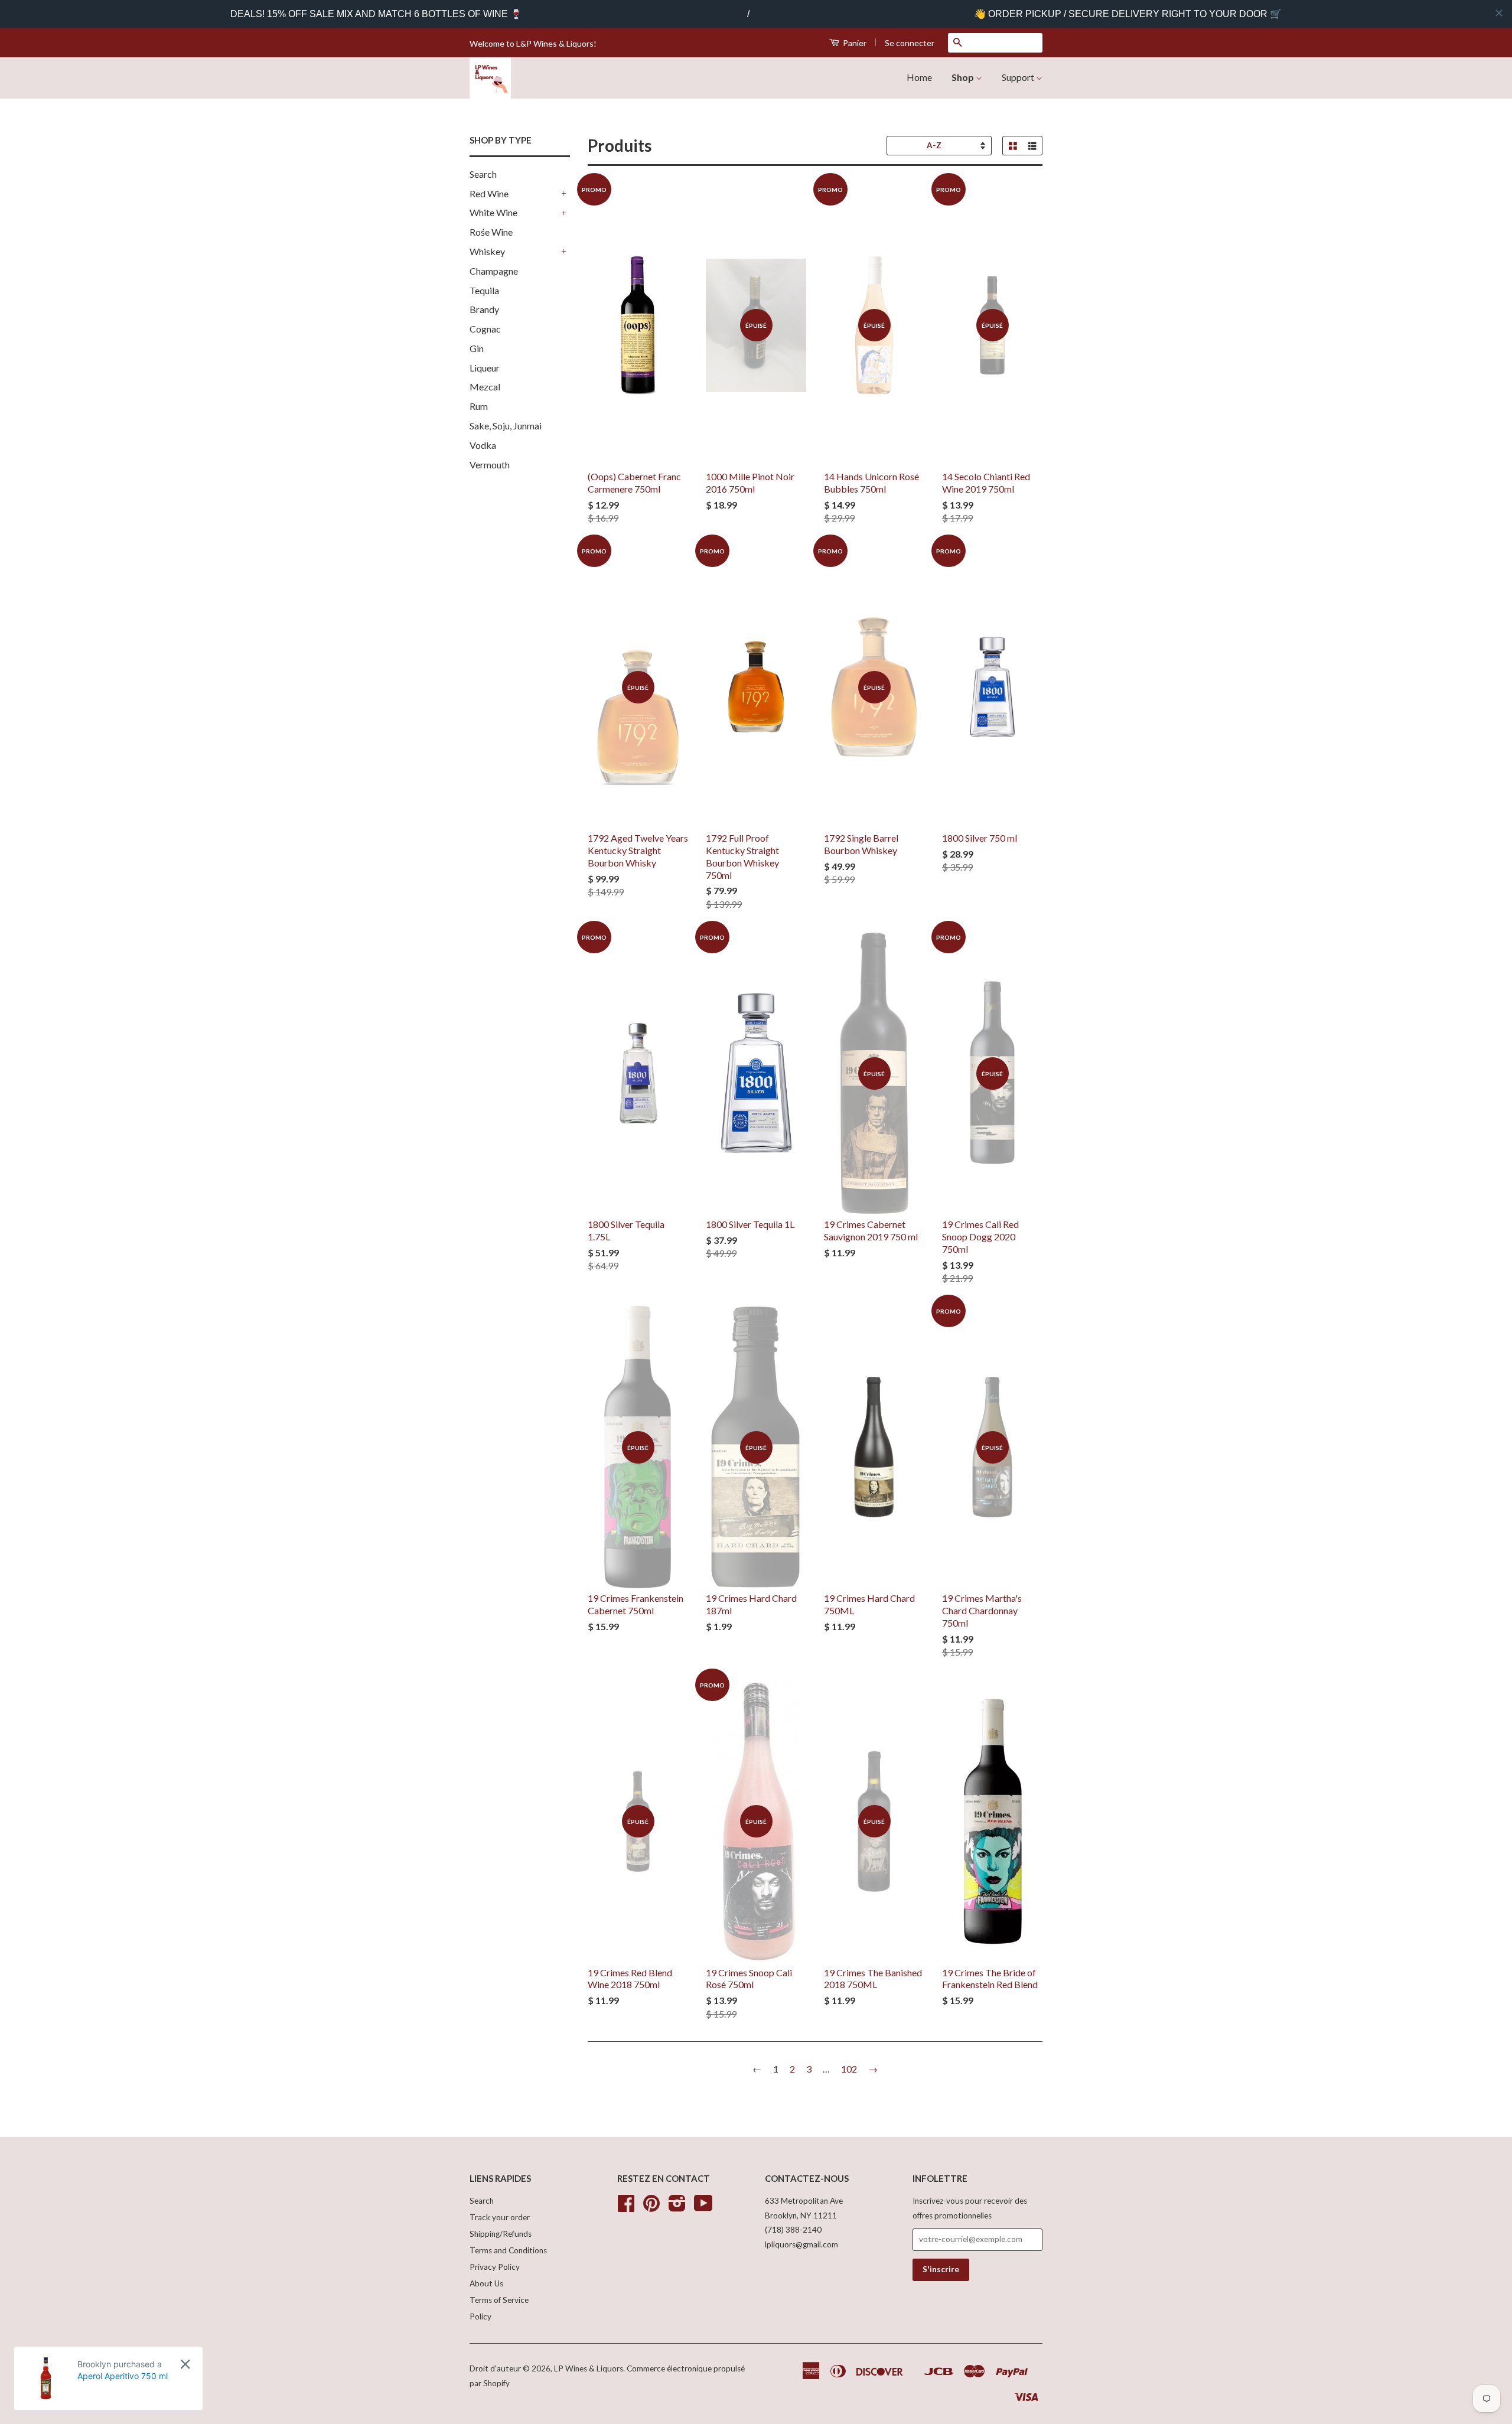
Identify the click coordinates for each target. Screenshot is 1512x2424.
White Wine (493, 212)
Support (1019, 77)
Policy (480, 2317)
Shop (964, 77)
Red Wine (489, 193)
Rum (479, 406)
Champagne (494, 271)
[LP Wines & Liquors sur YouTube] (703, 2207)
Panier (854, 43)
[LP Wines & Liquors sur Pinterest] (651, 2207)
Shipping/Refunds (501, 2234)
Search (483, 174)
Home (919, 77)
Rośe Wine (491, 232)
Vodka (483, 445)
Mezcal (485, 387)
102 (849, 2069)
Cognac (485, 329)
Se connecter (910, 43)
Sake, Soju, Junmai (506, 426)
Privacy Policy (495, 2267)
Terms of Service (499, 2300)
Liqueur (485, 368)
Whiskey (487, 251)
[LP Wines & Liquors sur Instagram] (677, 2207)
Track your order (500, 2217)
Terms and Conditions (508, 2250)
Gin (477, 348)
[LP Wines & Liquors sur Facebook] (626, 2207)
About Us (486, 2283)
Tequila (484, 290)
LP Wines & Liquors (589, 2368)
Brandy (484, 309)
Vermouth (490, 465)
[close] (1499, 13)
